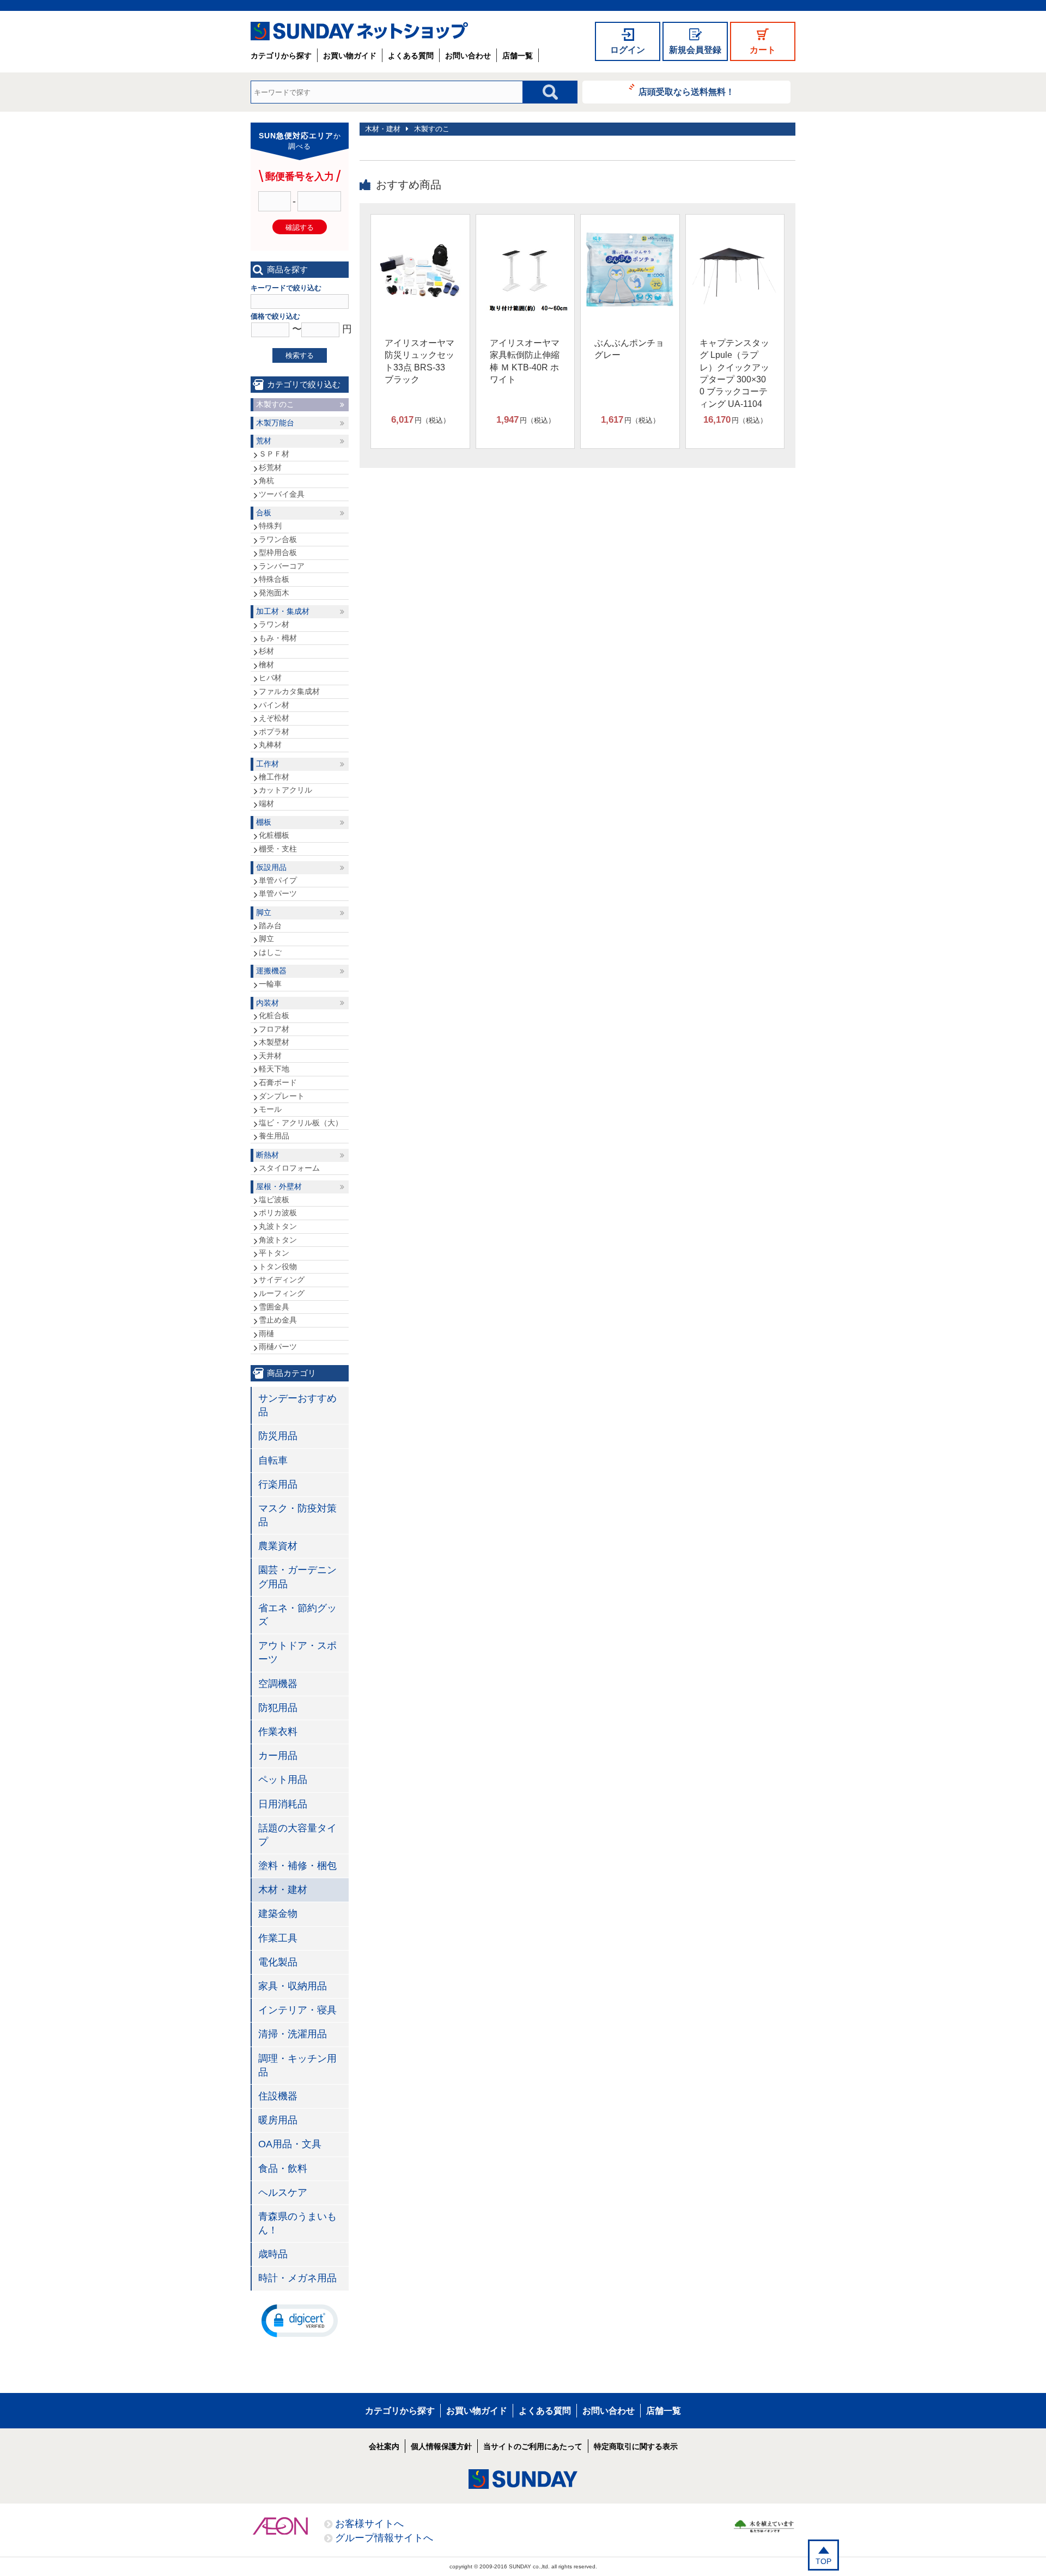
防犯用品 (278, 1708)
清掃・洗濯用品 (293, 2034)
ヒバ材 (270, 678)
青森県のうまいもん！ (297, 2223)
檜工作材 (274, 777)
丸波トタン (278, 1226)
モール (270, 1109)
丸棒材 (270, 745)
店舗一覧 (518, 56)
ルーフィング (282, 1293)
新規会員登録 (695, 50)
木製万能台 (275, 423)
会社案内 (384, 2446)
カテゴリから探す (281, 56)
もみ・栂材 (278, 638)
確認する (300, 227)
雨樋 (266, 1333)
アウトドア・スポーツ (297, 1652)
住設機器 (278, 2096)
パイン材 (274, 705)
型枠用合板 (278, 552)
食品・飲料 (283, 2169)
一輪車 (270, 984)
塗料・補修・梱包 (297, 1866)
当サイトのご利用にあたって (533, 2446)
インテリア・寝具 (297, 2010)
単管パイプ (278, 880)
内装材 (267, 1003)
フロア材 (274, 1029)
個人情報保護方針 (441, 2446)
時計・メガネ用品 (297, 2278)
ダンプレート (282, 1096)
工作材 (267, 764)
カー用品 (278, 1756)
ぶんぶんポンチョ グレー (629, 349)
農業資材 (278, 1546)
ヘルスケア (283, 2193)
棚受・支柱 (278, 849)
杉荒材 (270, 467)
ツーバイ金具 (282, 494)
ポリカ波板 (278, 1213)
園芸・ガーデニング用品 (297, 1577)
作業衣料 (278, 1732)
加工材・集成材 (283, 611)
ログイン (628, 50)
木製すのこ (432, 129)
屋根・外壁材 (279, 1186)
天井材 (270, 1056)
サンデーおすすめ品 (297, 1405)
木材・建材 (383, 129)
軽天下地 (274, 1069)
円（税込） (421, 420)
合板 (264, 513)
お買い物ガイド (350, 56)
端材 (266, 803)
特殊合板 (274, 579)
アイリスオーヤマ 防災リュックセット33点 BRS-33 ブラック (419, 361)
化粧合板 (274, 1015)
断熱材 (267, 1155)
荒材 (264, 441)
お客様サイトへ (369, 2524)
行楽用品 (278, 1484)
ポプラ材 (274, 732)
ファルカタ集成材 (289, 691)
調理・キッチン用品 (297, 2065)
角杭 (266, 480)
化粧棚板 (274, 835)
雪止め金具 (278, 1320)
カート (763, 50)
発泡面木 (274, 593)
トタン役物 (278, 1266)
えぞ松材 (274, 718)
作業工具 (278, 1938)
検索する (300, 355)
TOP (823, 2561)
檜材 (266, 665)
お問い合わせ (468, 56)
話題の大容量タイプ (297, 1835)
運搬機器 (271, 971)
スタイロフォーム (289, 1168)
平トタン (274, 1253)
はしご (270, 952)
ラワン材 (274, 624)
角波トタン (278, 1240)
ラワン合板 (278, 539)
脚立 (264, 912)
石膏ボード (278, 1082)
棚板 (264, 822)
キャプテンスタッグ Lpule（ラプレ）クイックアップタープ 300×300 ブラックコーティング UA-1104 (734, 373)
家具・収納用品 (293, 1986)
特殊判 (270, 526)
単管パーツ (278, 893)
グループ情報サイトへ (384, 2538)
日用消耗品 (283, 1804)
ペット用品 (283, 1780)
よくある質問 (411, 56)
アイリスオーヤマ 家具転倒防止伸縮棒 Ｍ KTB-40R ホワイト (525, 361)
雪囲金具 (274, 1307)
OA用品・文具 (290, 2144)
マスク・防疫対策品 (297, 1515)
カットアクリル (285, 790)
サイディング (282, 1280)
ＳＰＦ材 (274, 454)
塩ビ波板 (274, 1199)
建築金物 (278, 1914)
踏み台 (270, 925)
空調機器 (278, 1684)
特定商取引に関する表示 (636, 2446)
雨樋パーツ (278, 1347)
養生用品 (274, 1136)
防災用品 (278, 1436)
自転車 (273, 1460)
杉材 (266, 651)
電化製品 (278, 1962)
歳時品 (273, 2254)
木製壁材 (274, 1042)
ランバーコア (282, 566)
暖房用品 (278, 2120)
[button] (300, 2320)
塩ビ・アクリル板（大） (301, 1123)
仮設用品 (271, 867)
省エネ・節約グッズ (297, 1615)
